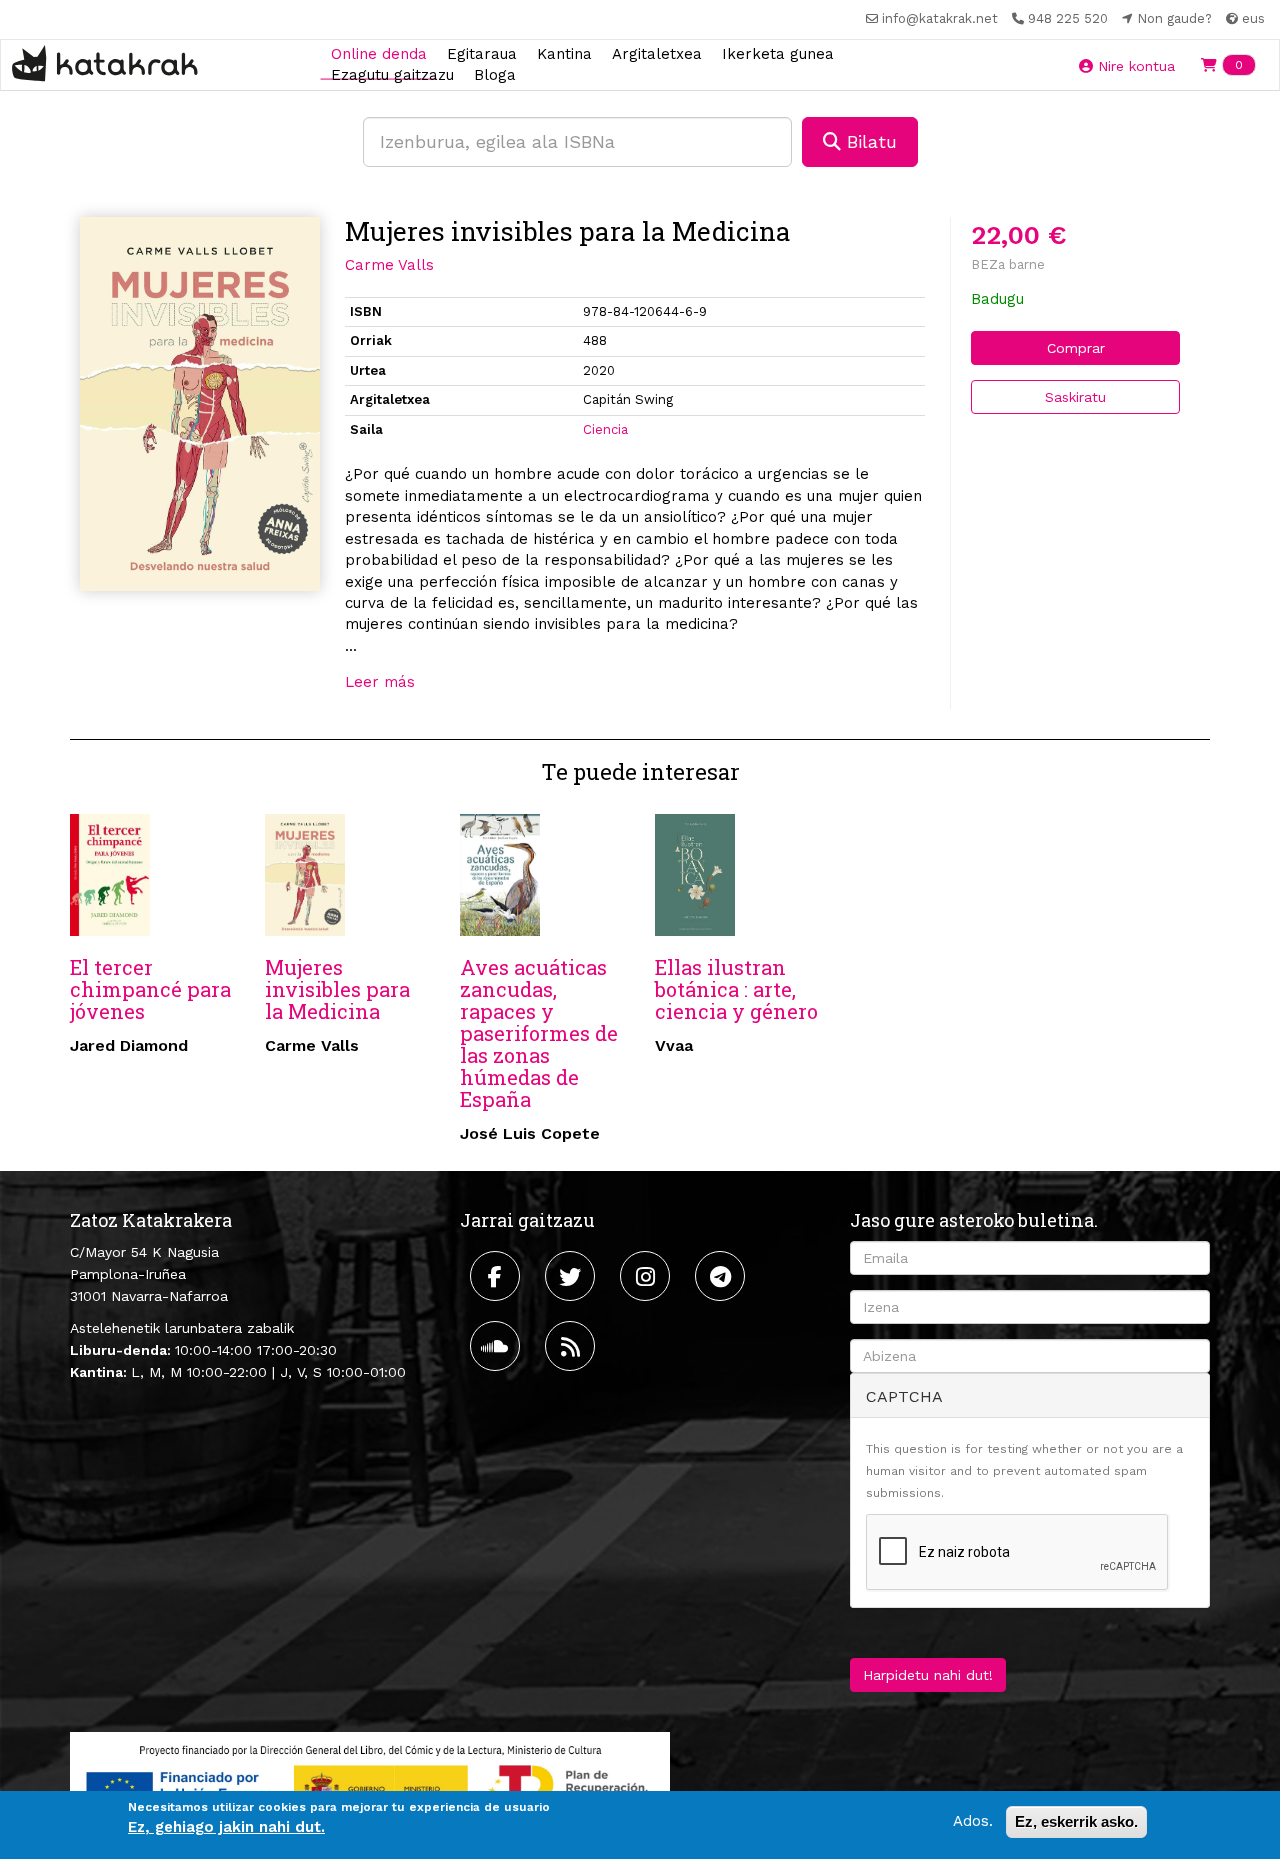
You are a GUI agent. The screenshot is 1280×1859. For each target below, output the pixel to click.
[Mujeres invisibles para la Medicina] (200, 404)
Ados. (973, 1821)
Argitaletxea (657, 53)
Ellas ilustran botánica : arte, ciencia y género (736, 989)
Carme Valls (389, 265)
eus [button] (1251, 18)
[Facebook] (497, 1276)
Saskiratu (1075, 397)
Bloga (495, 75)
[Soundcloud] (497, 1346)
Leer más (380, 682)
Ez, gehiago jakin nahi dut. (226, 1828)
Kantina (564, 53)
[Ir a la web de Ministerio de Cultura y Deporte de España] (370, 1784)
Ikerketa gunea (778, 53)
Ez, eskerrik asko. (1076, 1821)
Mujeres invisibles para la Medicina (337, 989)
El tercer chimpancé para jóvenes (150, 989)
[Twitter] (572, 1276)
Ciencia (605, 429)
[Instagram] (647, 1276)
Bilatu (869, 141)
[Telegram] (722, 1276)
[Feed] (572, 1346)
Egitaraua (482, 53)
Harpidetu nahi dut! (928, 1675)
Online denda (379, 53)
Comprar (1076, 348)
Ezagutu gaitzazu (392, 75)
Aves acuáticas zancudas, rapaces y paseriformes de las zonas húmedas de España (539, 1033)
